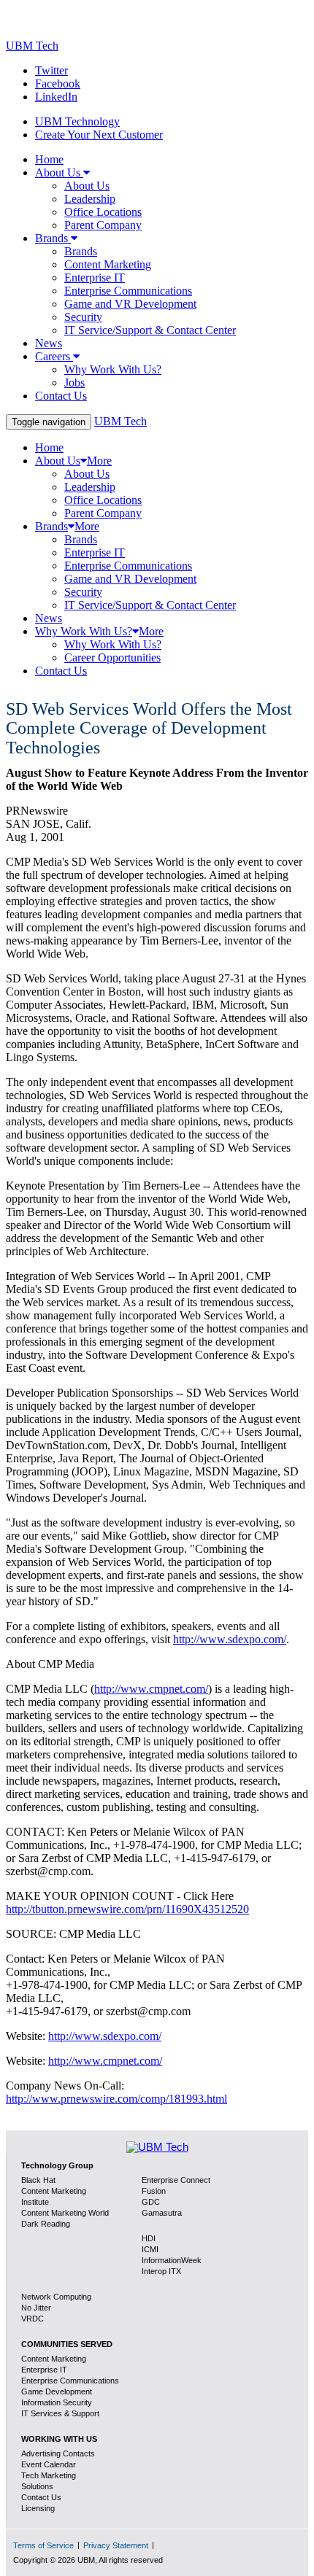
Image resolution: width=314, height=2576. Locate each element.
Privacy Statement (116, 2545)
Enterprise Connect (176, 2180)
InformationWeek (172, 2260)
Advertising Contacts (58, 2453)
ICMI (150, 2249)
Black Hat (38, 2180)
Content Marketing (54, 2359)
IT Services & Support (60, 2413)
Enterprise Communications (70, 2381)
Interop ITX (161, 2271)
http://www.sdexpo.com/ (230, 1639)
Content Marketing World (65, 2213)
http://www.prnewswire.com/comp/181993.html (116, 2099)
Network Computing (56, 2297)
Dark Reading (46, 2224)
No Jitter (36, 2308)
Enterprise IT (44, 2370)
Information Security (57, 2402)
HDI (149, 2238)
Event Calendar (49, 2464)
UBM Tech (32, 46)
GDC (151, 2202)
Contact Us (41, 2497)
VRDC (32, 2319)
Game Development (57, 2391)
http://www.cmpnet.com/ (151, 1689)
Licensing (38, 2508)
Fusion (154, 2191)
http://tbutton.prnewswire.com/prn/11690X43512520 (127, 1909)
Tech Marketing (49, 2475)
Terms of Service (43, 2545)
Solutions (37, 2486)
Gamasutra (162, 2213)
